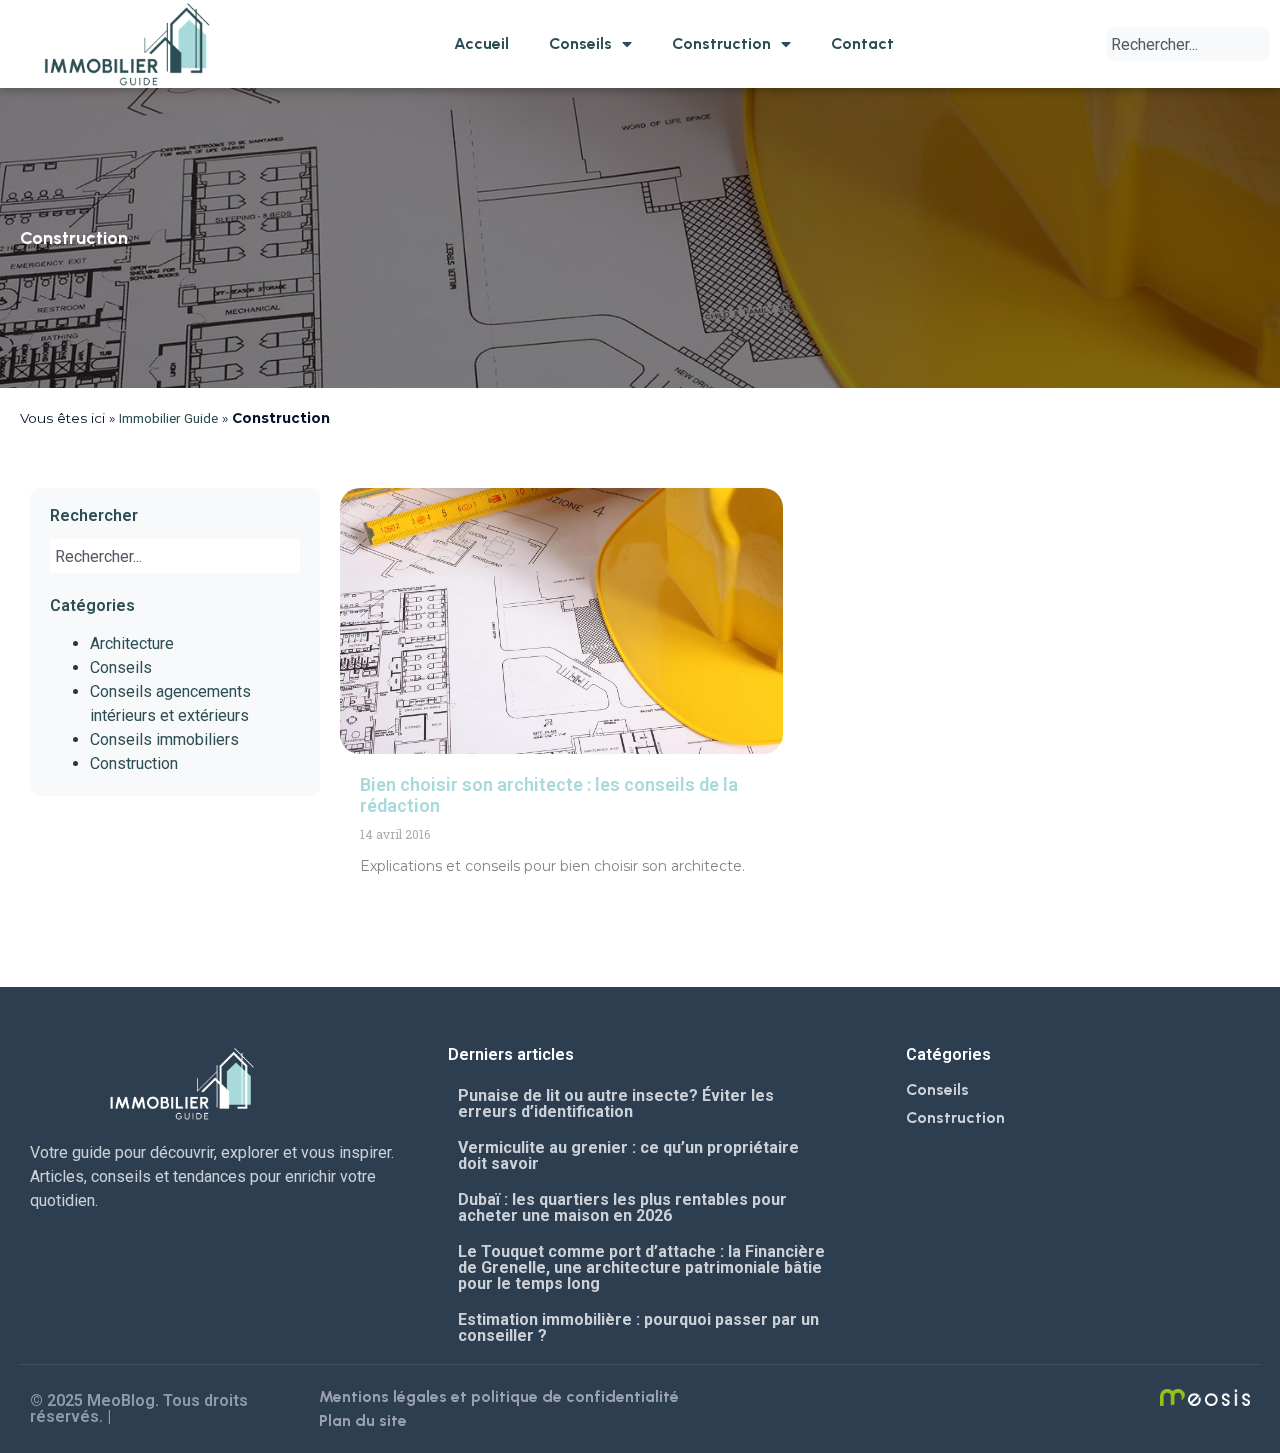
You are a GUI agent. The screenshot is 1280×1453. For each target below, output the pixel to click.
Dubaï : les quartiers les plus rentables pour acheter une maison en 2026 (622, 1207)
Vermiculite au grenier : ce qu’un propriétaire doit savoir (628, 1155)
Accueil (481, 43)
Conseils (580, 43)
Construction (721, 43)
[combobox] (1188, 44)
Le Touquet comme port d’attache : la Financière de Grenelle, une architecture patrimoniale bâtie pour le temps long (641, 1267)
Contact (862, 43)
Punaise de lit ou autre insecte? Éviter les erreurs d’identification (616, 1103)
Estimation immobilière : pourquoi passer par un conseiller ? (638, 1327)
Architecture (132, 643)
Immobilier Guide (168, 418)
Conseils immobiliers (164, 739)
